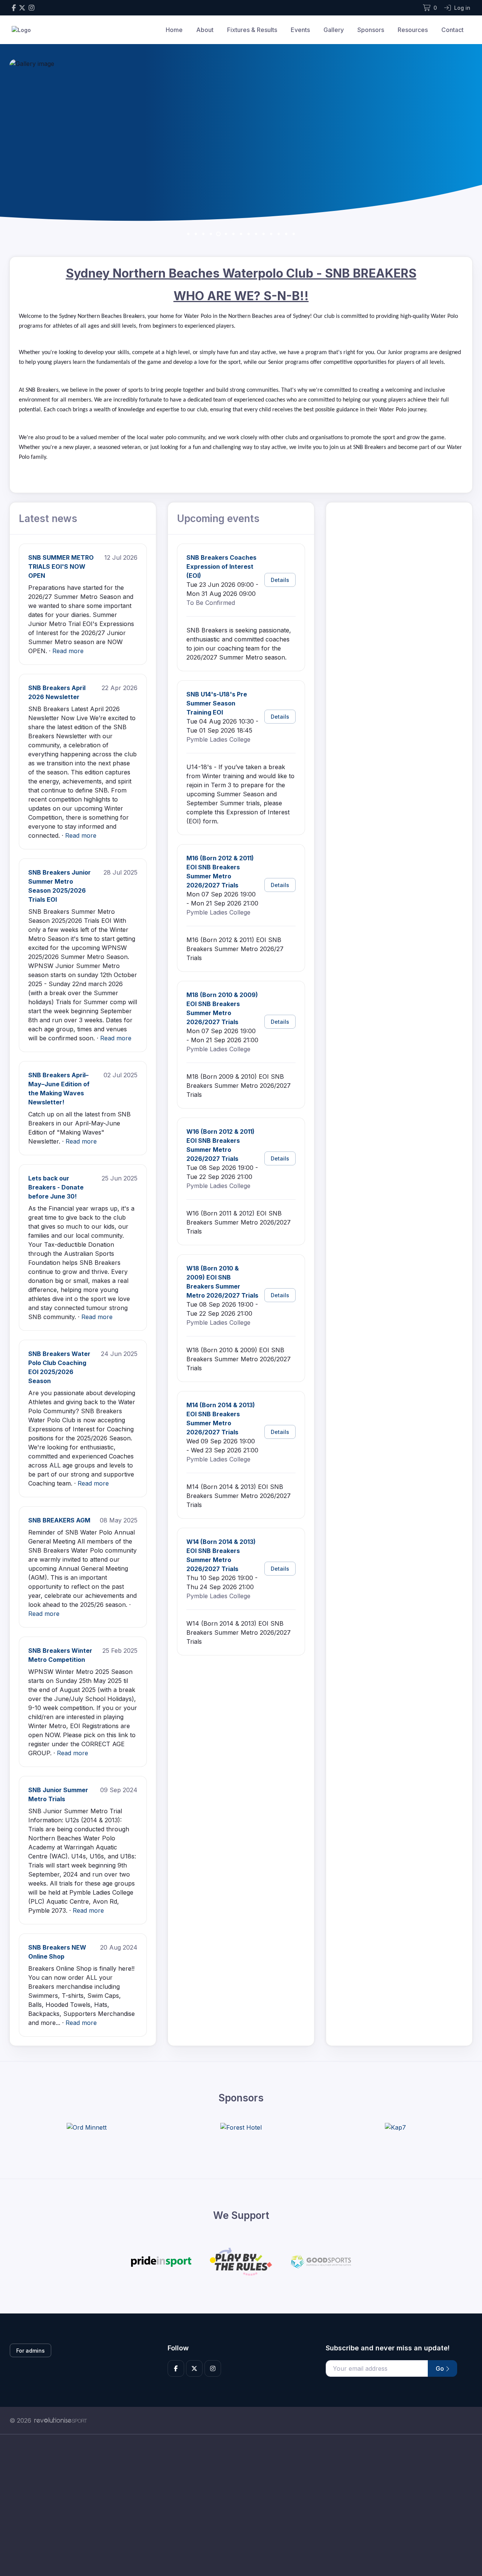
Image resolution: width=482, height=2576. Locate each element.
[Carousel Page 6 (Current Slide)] (226, 234)
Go (441, 2368)
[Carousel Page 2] (196, 234)
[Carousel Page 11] (264, 234)
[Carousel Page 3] (203, 234)
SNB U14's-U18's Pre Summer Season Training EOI (217, 703)
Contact (452, 30)
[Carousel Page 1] (188, 234)
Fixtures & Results (252, 30)
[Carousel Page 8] (241, 234)
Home (174, 30)
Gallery (334, 30)
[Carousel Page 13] (279, 234)
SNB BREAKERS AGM (59, 1520)
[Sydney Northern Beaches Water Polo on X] (22, 8)
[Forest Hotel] (241, 2127)
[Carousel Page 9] (249, 234)
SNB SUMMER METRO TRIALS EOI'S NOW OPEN (61, 567)
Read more (68, 651)
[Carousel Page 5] (218, 234)
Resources (413, 30)
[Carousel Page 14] (286, 234)
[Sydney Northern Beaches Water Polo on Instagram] (31, 8)
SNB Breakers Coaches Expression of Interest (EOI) (221, 567)
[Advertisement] (235, 2505)
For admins (31, 2351)
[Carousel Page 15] (294, 234)
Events (300, 30)
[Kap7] (395, 2127)
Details (280, 580)
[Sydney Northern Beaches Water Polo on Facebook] (14, 8)
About (205, 30)
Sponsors (371, 30)
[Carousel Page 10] (256, 234)
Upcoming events (218, 518)
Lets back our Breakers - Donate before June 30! (56, 1187)
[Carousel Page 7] (233, 234)
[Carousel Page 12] (271, 234)
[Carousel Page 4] (211, 234)
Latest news (48, 518)
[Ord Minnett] (87, 2127)
